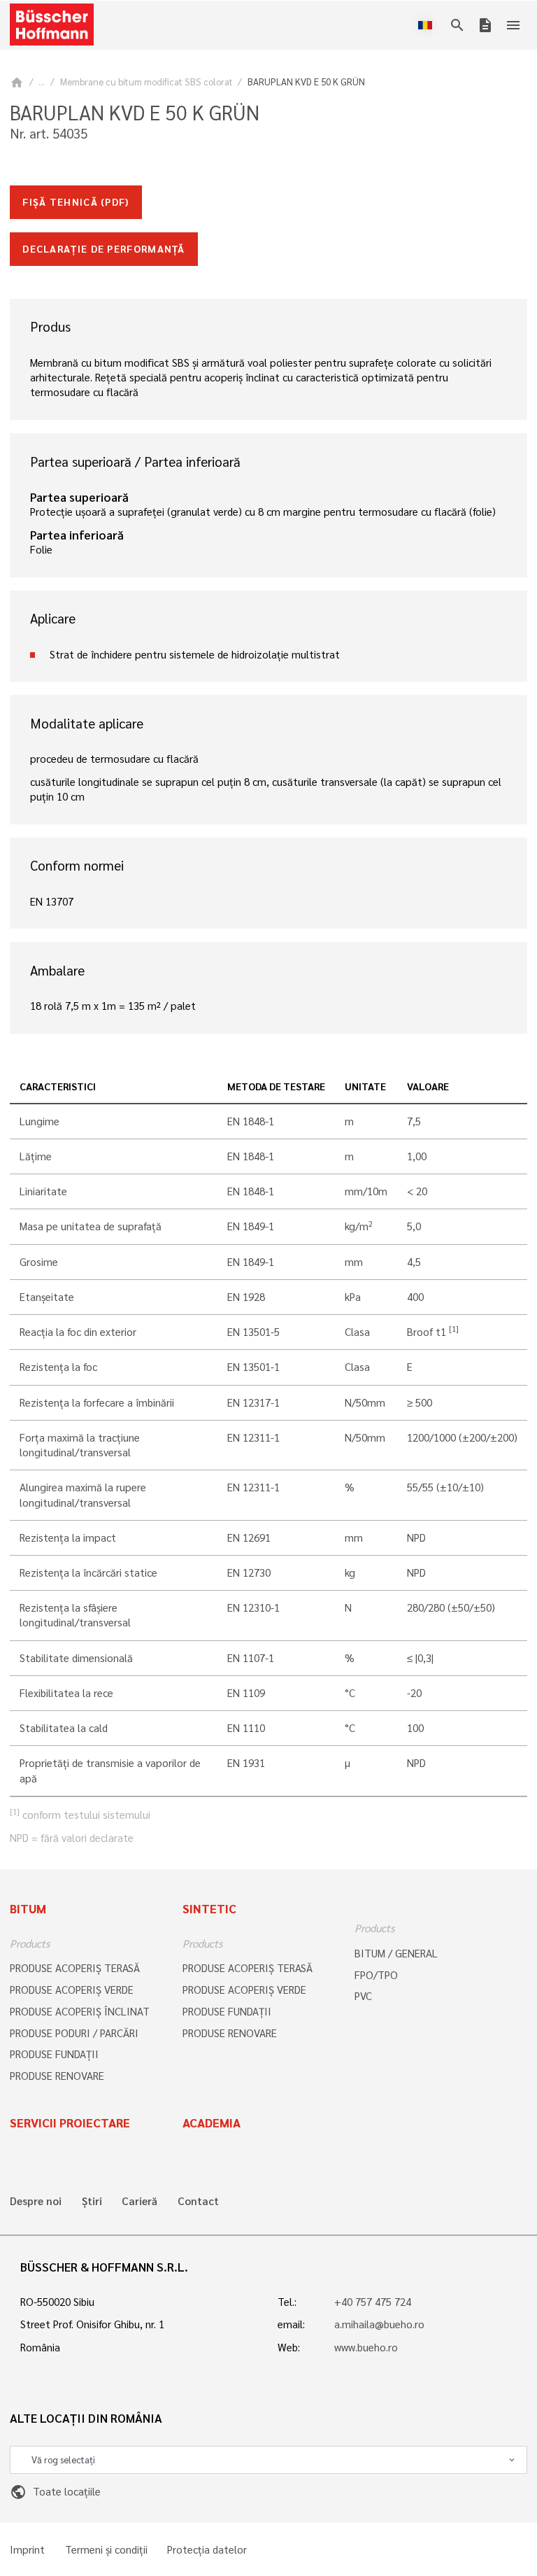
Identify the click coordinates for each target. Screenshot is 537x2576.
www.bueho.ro (366, 2347)
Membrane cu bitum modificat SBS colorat (146, 82)
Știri (92, 2201)
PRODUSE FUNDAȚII (54, 2054)
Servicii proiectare (70, 2123)
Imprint (27, 2550)
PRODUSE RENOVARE (57, 2076)
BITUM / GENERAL (396, 1953)
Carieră (139, 2201)
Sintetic (209, 1908)
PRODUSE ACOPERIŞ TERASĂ (75, 1968)
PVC (363, 1996)
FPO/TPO (376, 1975)
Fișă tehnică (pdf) (76, 202)
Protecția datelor (207, 2550)
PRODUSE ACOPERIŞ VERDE (72, 1990)
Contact (198, 2201)
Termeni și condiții (106, 2550)
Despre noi (36, 2201)
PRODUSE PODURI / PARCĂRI (74, 2033)
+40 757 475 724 (373, 2302)
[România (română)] (428, 25)
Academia (212, 2123)
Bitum (28, 1908)
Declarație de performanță (104, 248)
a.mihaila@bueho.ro (379, 2324)
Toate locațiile (55, 2491)
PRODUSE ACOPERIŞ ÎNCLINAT (80, 2011)
